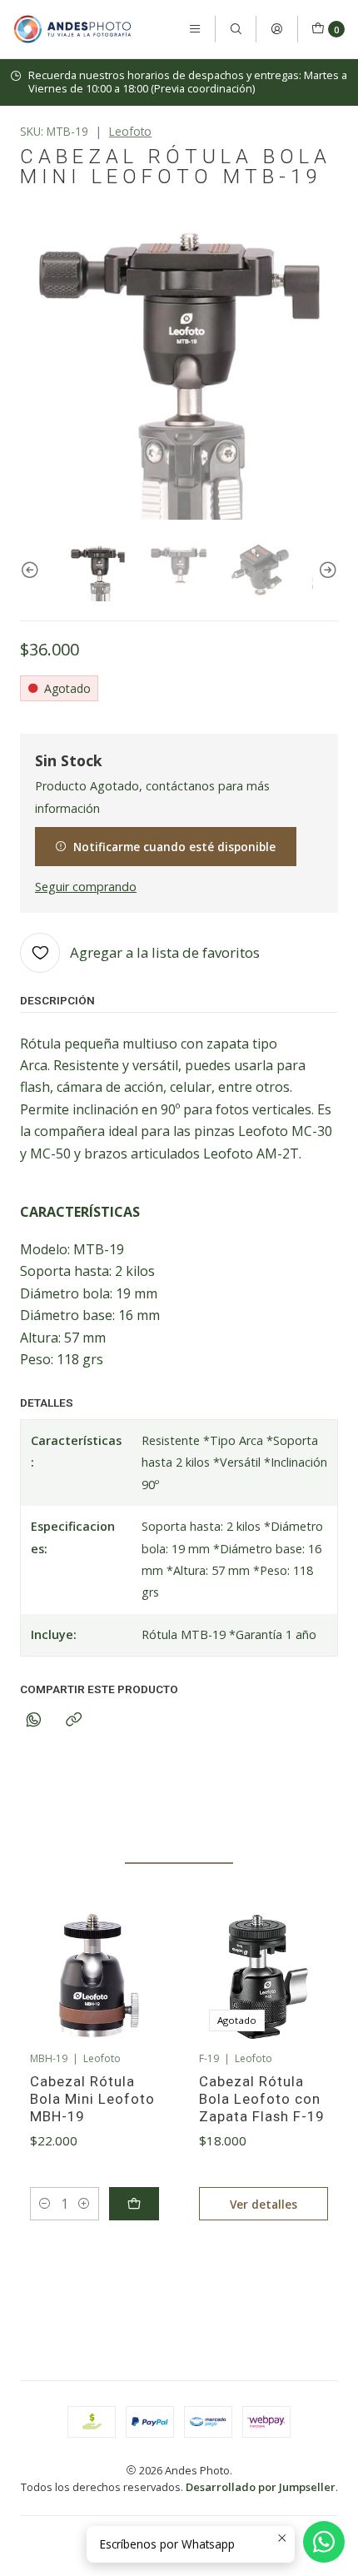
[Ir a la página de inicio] (72, 29)
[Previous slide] (32, 570)
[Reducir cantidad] (45, 2204)
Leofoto (130, 131)
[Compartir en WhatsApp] (34, 1720)
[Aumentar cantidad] (84, 2204)
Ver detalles (264, 2204)
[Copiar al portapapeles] (74, 1720)
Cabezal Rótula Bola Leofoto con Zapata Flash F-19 (261, 2099)
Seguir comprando (86, 887)
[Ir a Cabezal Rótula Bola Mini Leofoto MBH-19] (94, 1977)
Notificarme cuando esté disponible (174, 847)
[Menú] (195, 29)
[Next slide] (326, 570)
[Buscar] (236, 29)
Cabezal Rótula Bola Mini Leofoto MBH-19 (92, 2099)
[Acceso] (276, 29)
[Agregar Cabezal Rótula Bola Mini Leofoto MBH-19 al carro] (134, 2204)
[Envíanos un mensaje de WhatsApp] (324, 2542)
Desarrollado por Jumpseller (261, 2487)
